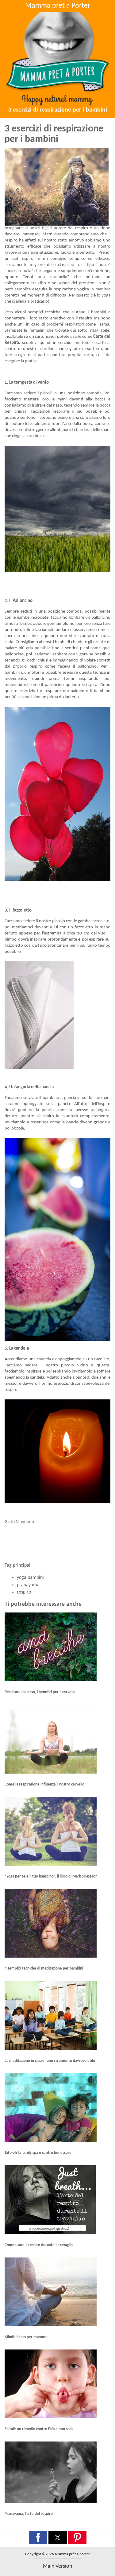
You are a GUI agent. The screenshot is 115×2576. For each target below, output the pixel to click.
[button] (38, 2537)
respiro (24, 1592)
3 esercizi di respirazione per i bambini (58, 110)
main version (57, 2566)
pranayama (28, 1585)
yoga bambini (30, 1578)
